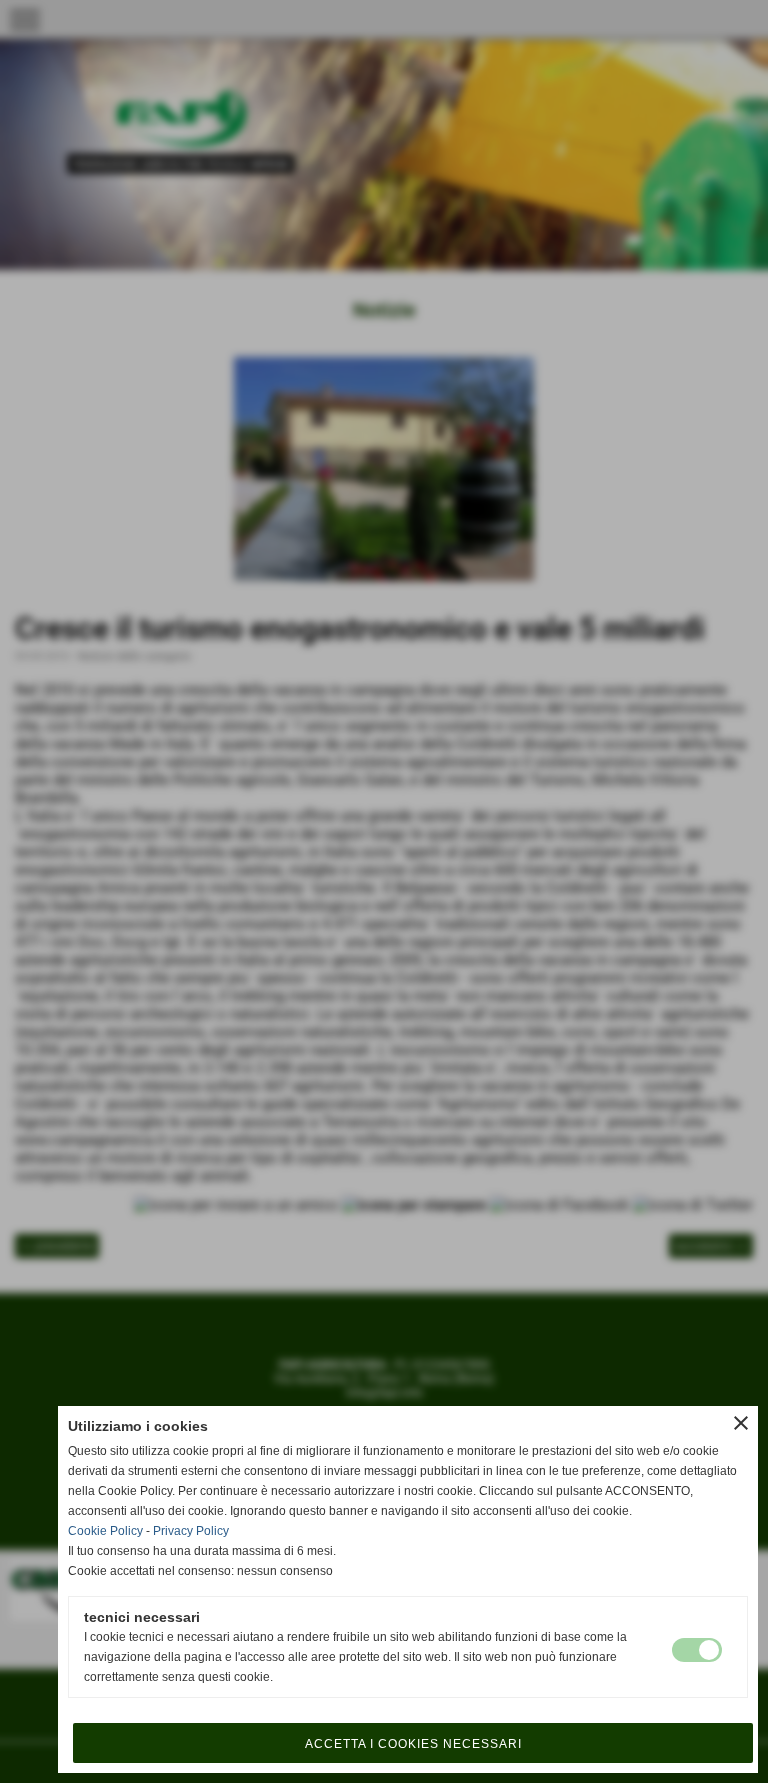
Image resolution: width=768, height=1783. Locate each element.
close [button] (741, 1423)
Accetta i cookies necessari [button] (413, 1744)
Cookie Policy (105, 1531)
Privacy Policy (191, 1531)
